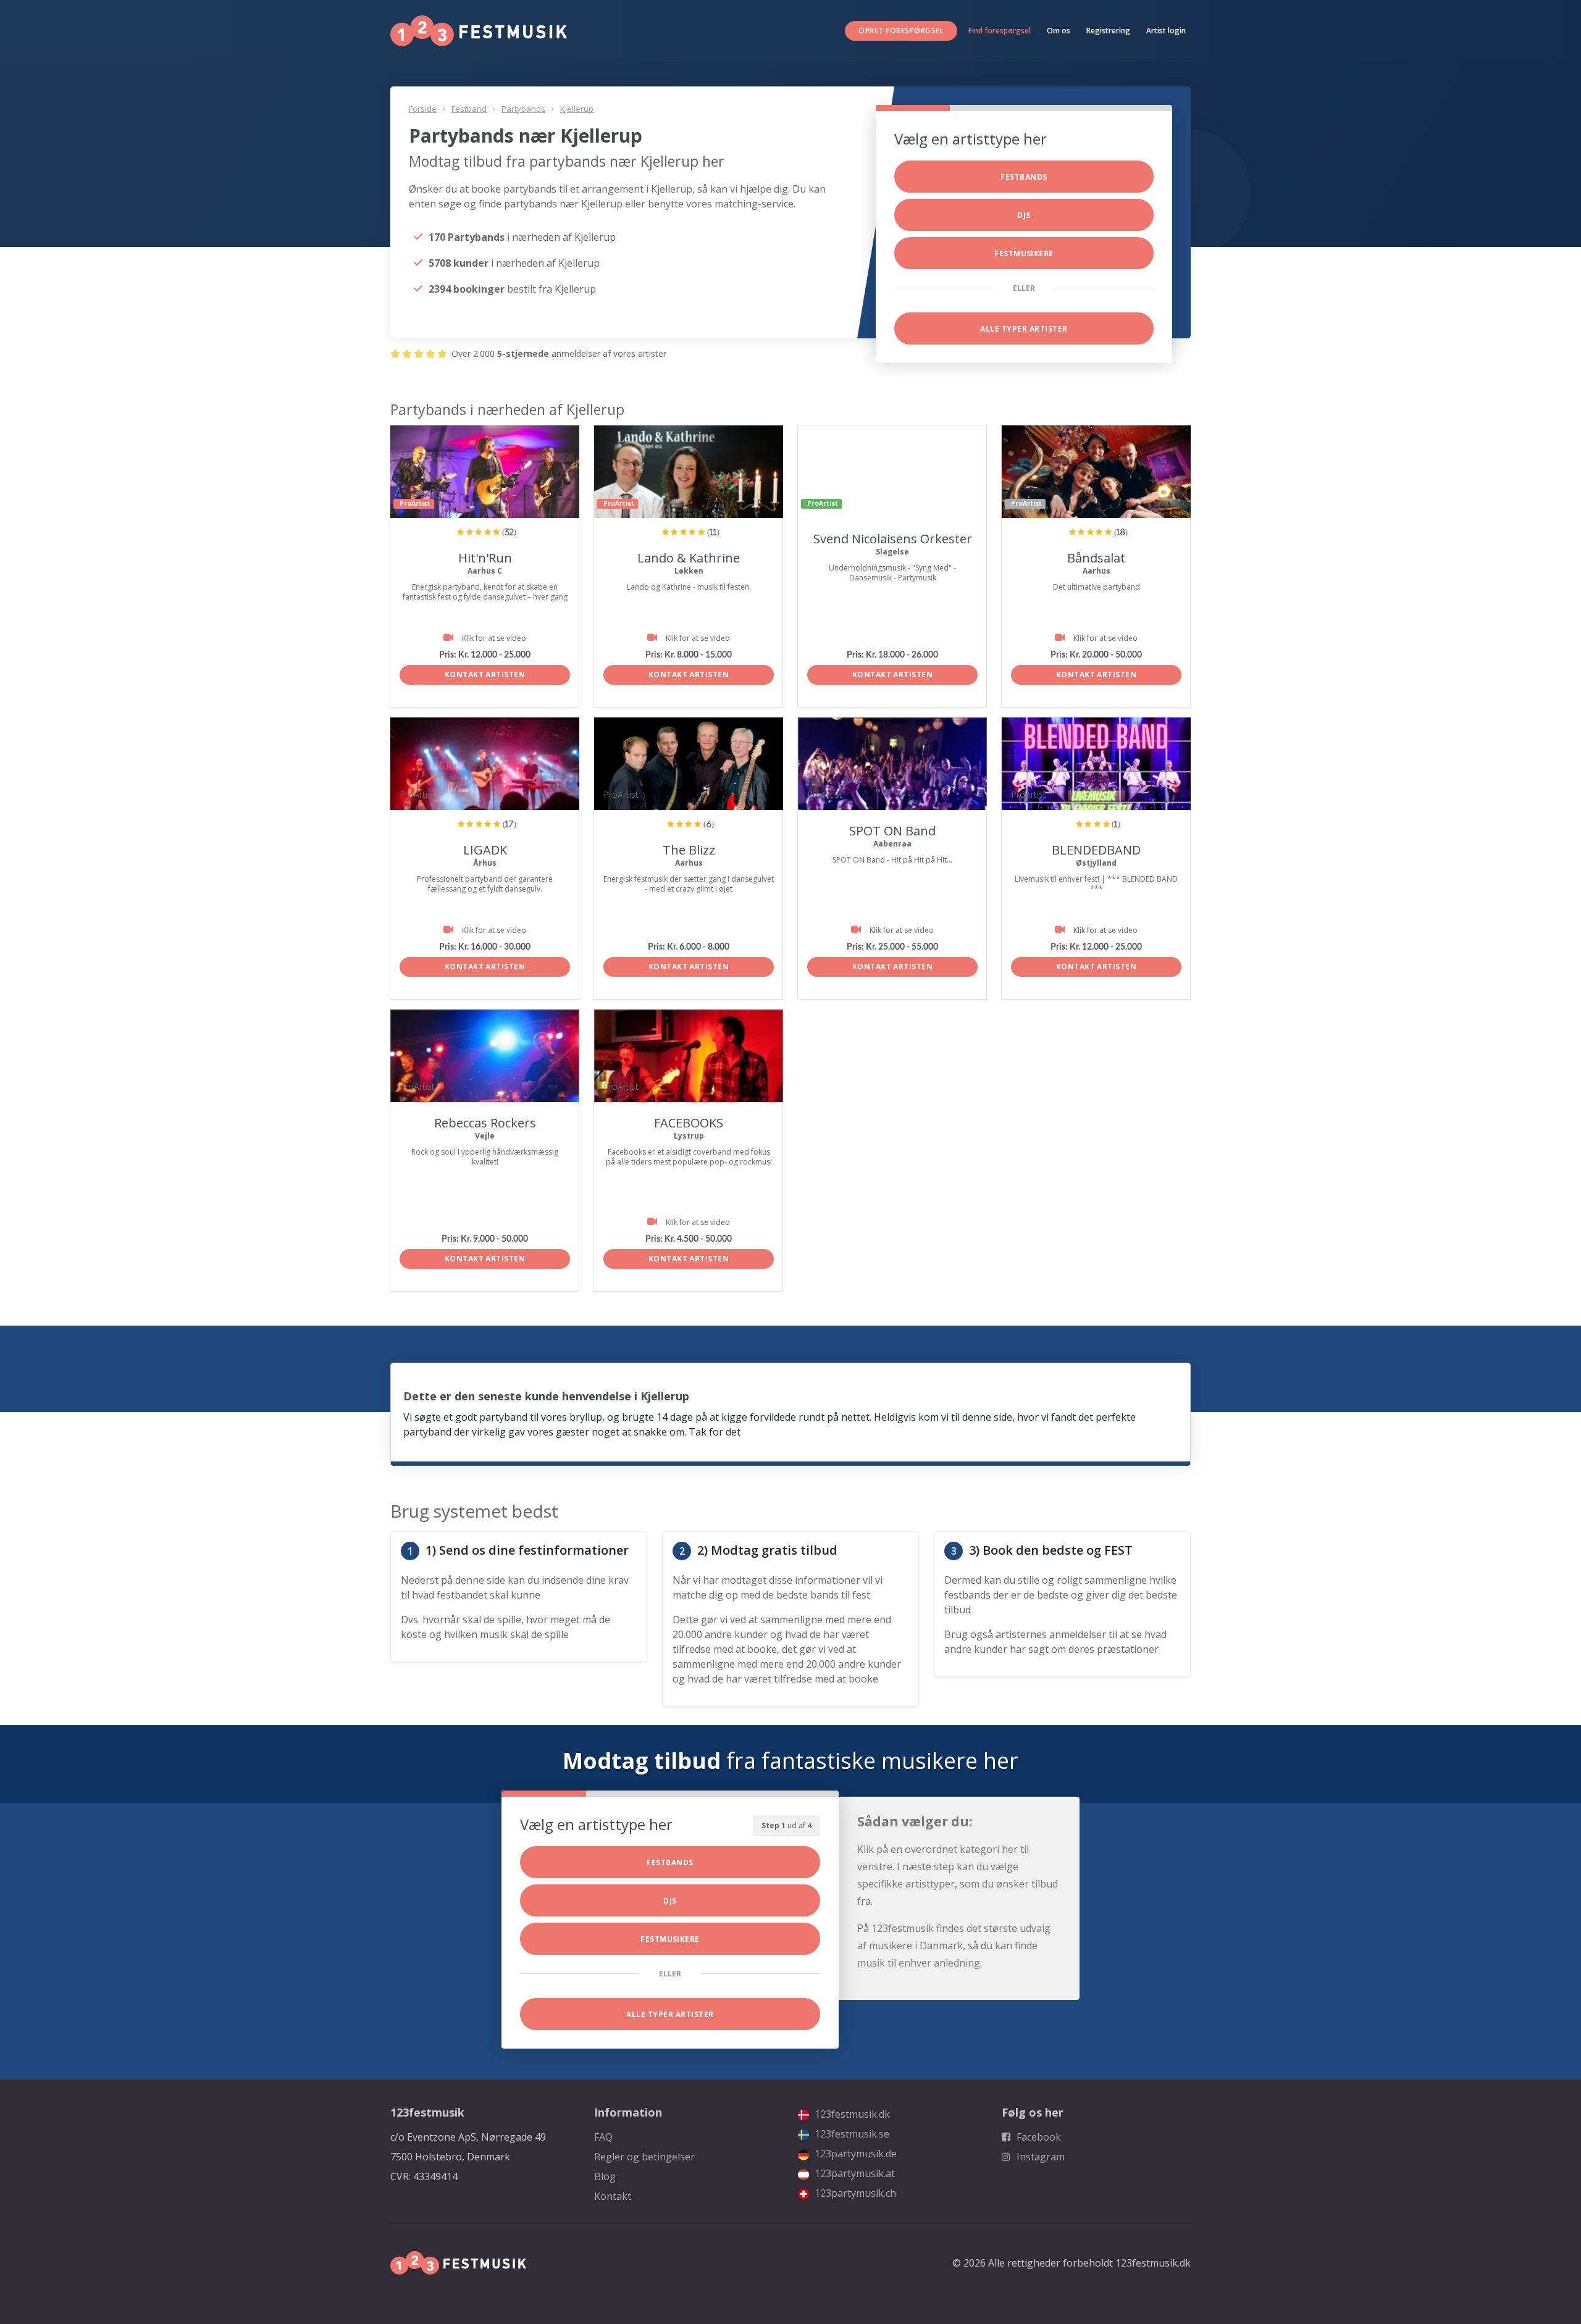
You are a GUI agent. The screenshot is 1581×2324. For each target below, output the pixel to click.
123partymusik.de (854, 2154)
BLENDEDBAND (1096, 850)
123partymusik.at (853, 2173)
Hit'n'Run (485, 558)
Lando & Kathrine (689, 558)
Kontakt (613, 2196)
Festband (469, 109)
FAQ (603, 2137)
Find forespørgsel (1000, 31)
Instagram (1039, 2157)
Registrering (1108, 31)
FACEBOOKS (689, 1123)
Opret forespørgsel (901, 31)
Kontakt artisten (485, 675)
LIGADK (485, 850)
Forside (423, 109)
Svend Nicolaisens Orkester (893, 539)
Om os (1059, 31)
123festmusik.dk (851, 2114)
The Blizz (689, 850)
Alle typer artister (1024, 329)
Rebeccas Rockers (485, 1123)
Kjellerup (577, 109)
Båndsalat (1096, 558)
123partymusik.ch (854, 2193)
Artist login (1166, 31)
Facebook (1038, 2137)
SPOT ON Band (892, 831)
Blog (605, 2176)
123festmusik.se (851, 2134)
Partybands (523, 109)
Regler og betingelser (644, 2157)
